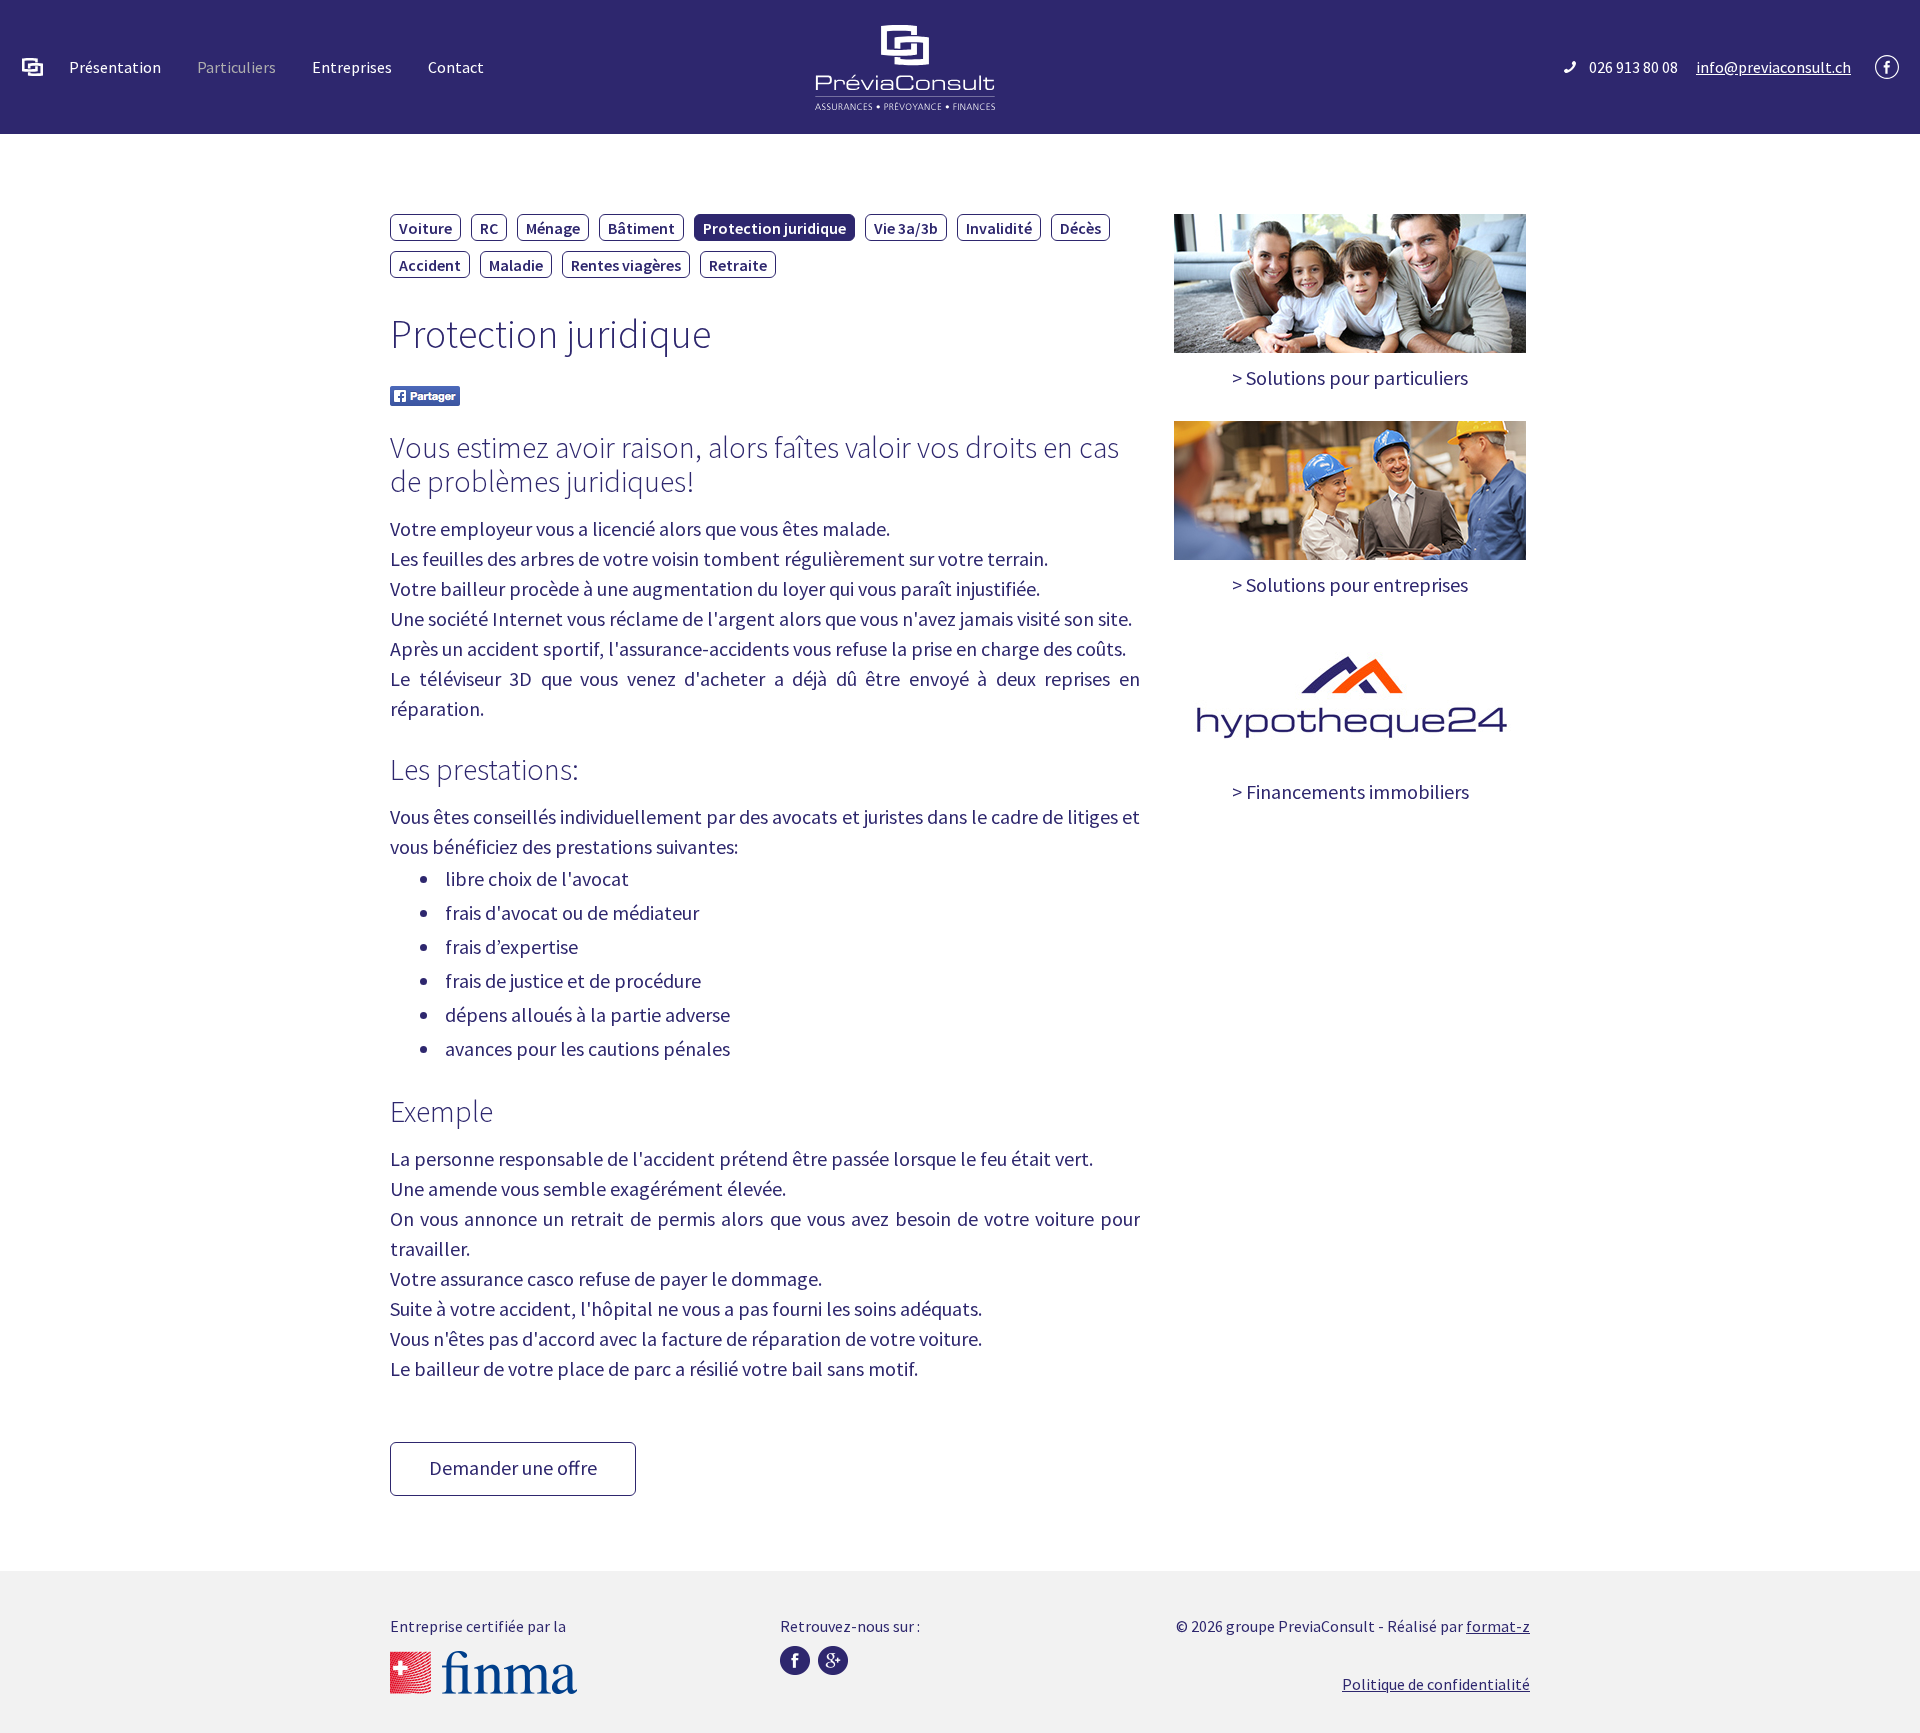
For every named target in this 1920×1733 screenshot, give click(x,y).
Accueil (33, 67)
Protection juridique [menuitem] (774, 228)
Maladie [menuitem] (516, 265)
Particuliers (236, 67)
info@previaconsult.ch (1773, 67)
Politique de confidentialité (1436, 1684)
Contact (456, 67)
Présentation (115, 67)
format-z (1498, 1626)
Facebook (1887, 67)
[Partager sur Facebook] (425, 393)
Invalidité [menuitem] (999, 228)
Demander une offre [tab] (513, 1467)
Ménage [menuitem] (553, 228)
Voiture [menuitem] (425, 228)
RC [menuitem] (489, 228)
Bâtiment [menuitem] (641, 228)
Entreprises (352, 67)
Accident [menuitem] (430, 265)
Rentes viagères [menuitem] (626, 265)
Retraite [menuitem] (738, 265)
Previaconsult (905, 67)
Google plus (833, 1661)
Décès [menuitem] (1080, 228)
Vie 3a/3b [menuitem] (906, 228)
